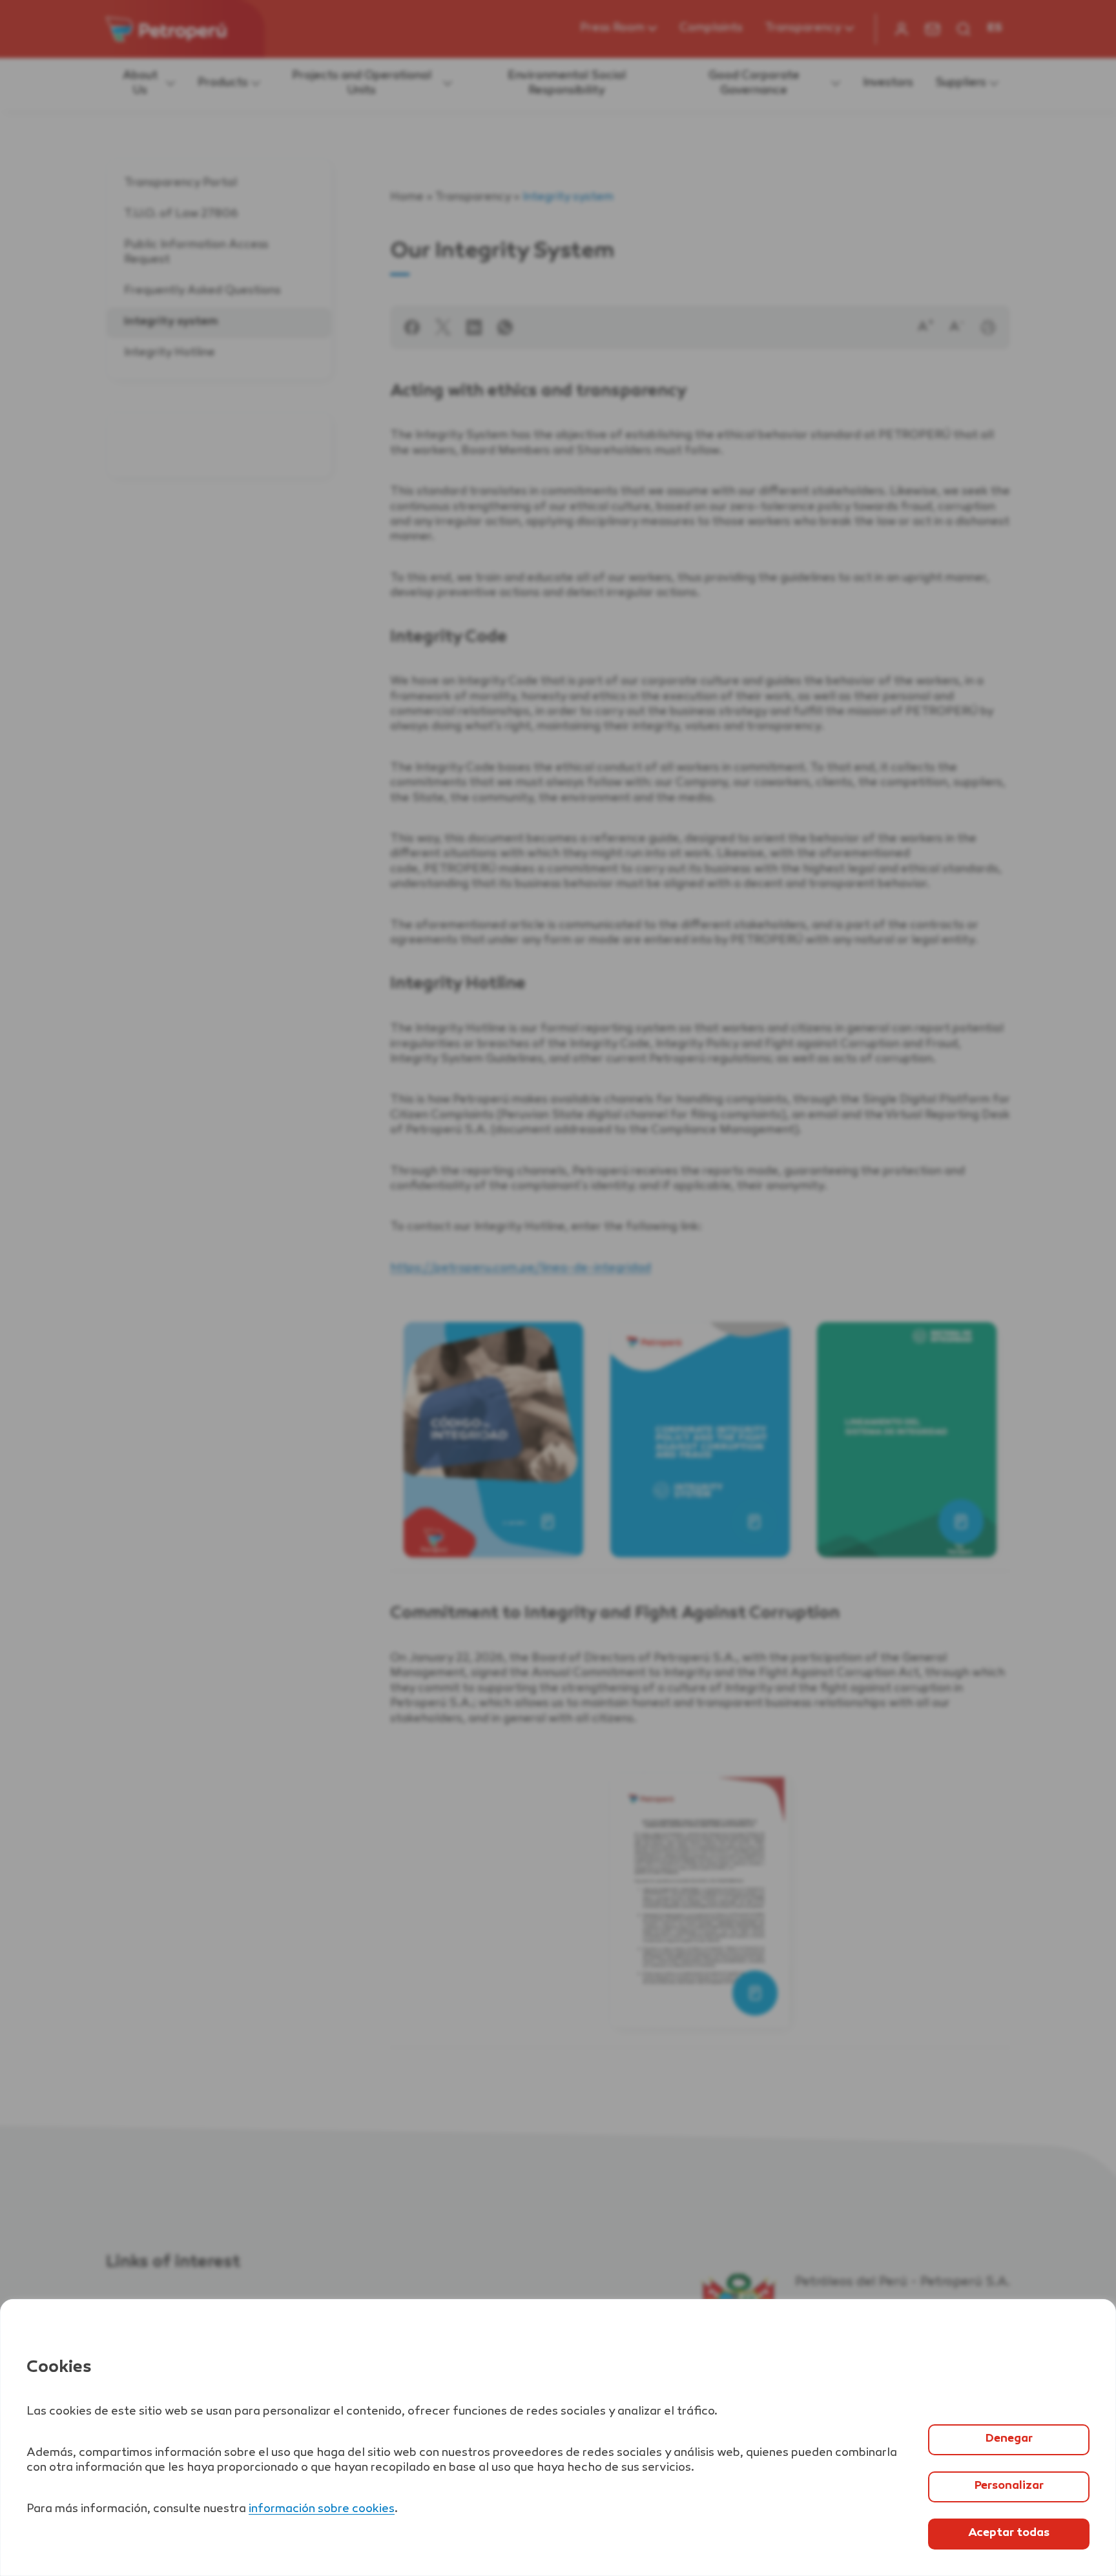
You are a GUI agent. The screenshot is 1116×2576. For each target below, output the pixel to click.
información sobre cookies (322, 2510)
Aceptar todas (1009, 2533)
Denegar (1009, 2439)
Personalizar (1009, 2486)
